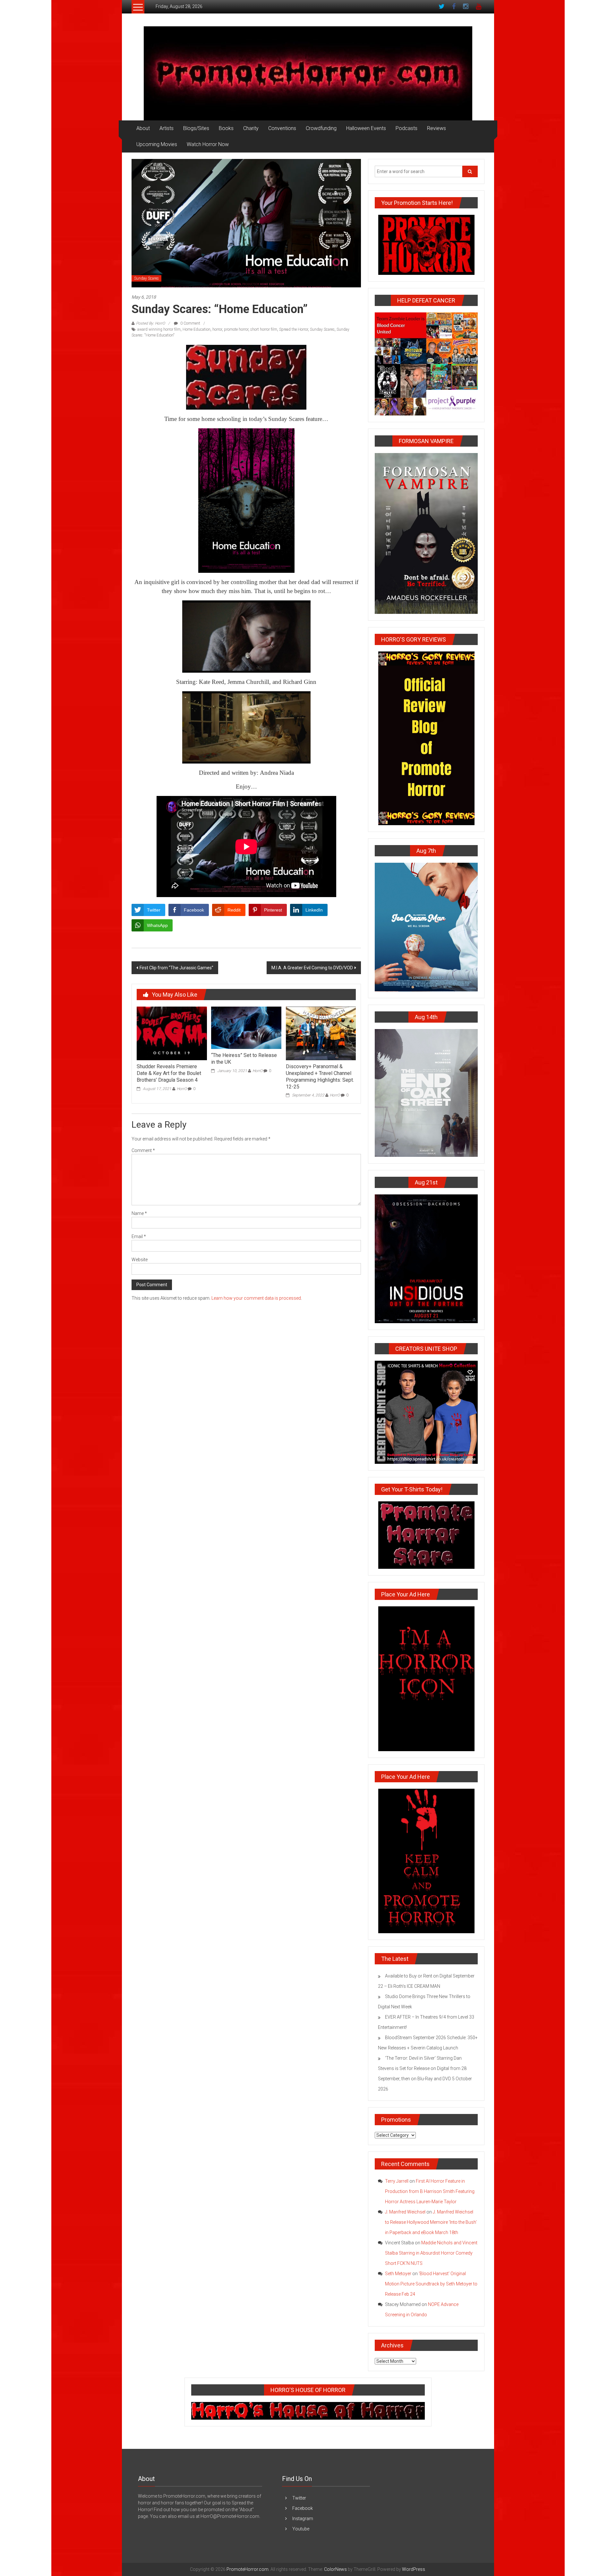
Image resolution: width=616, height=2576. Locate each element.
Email (139, 1236)
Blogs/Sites (196, 128)
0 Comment (190, 323)
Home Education (197, 329)
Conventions (282, 128)
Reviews (436, 128)
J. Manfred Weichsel (405, 2212)
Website (140, 1260)
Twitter (299, 2498)
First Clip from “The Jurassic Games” (176, 968)
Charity (251, 128)
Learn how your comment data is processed (256, 1298)
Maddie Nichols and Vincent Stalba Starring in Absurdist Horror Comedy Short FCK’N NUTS (431, 2253)
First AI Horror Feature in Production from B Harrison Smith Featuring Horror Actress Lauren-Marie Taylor (430, 2191)
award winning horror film (159, 329)
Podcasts (406, 128)
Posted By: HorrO (150, 323)
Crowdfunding (321, 128)
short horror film (264, 329)
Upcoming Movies (157, 144)
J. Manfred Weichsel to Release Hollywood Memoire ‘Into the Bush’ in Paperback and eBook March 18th (431, 2222)
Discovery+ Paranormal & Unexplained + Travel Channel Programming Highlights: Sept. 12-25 (320, 1076)
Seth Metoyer (398, 2274)
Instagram (303, 2519)
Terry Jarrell (397, 2181)
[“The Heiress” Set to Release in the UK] (246, 1027)
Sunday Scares (146, 278)
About (143, 128)
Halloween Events (366, 128)
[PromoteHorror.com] (308, 73)
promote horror (236, 329)
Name (139, 1213)
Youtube (301, 2529)
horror (217, 329)
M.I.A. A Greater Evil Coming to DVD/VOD (312, 968)
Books (226, 128)
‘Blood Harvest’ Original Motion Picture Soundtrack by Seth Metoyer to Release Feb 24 (431, 2284)
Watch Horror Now (208, 144)
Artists (167, 128)
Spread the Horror (294, 329)
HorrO (182, 1089)
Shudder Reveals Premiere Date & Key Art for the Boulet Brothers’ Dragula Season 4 (169, 1073)
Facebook (303, 2508)
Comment (143, 1150)
